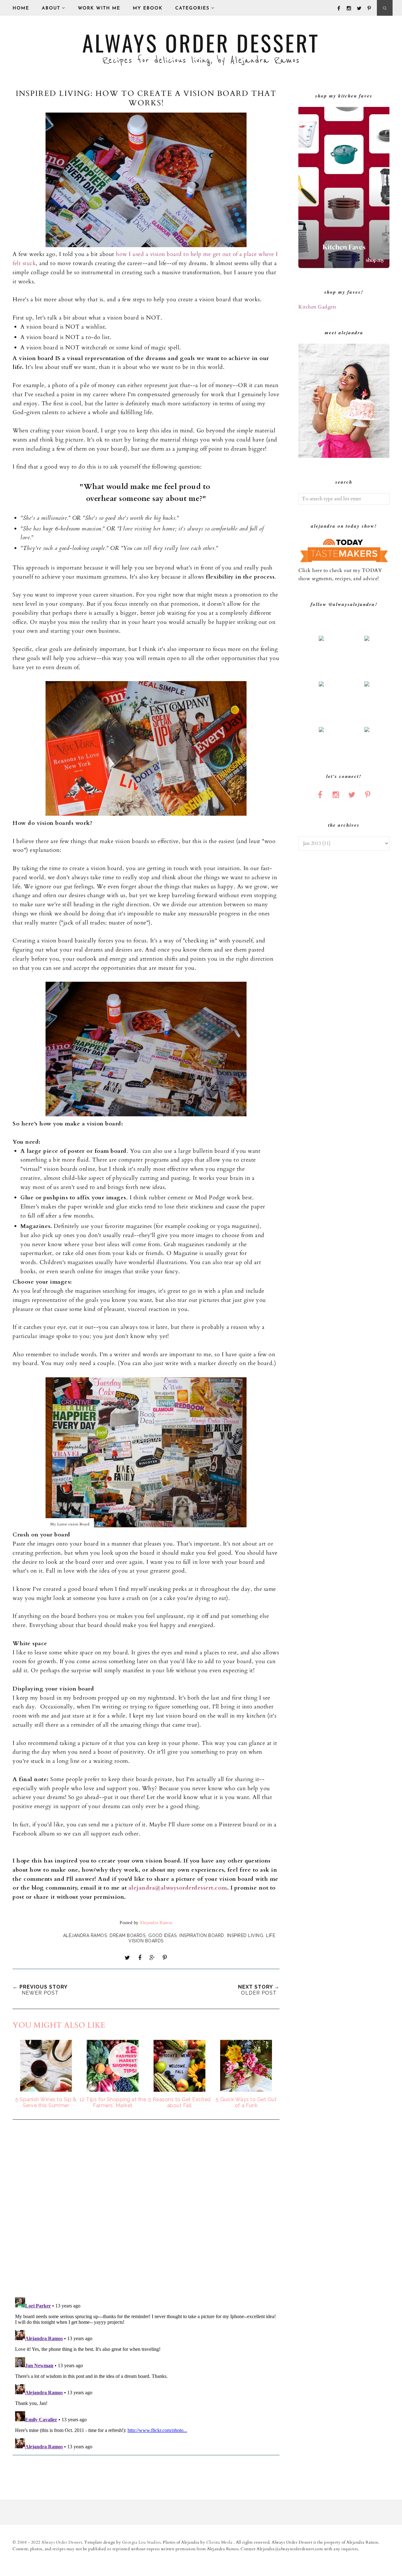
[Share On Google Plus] (152, 1958)
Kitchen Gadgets (317, 307)
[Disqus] (146, 2209)
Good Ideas (162, 1935)
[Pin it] (165, 1958)
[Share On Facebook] (140, 1958)
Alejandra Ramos (85, 1935)
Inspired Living (245, 1935)
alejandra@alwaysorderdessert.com (178, 1888)
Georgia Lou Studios (141, 2542)
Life (271, 1935)
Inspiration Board (202, 1935)
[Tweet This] (128, 1958)
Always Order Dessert (201, 42)
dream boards (128, 1935)
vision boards (146, 1941)
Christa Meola (220, 2542)
